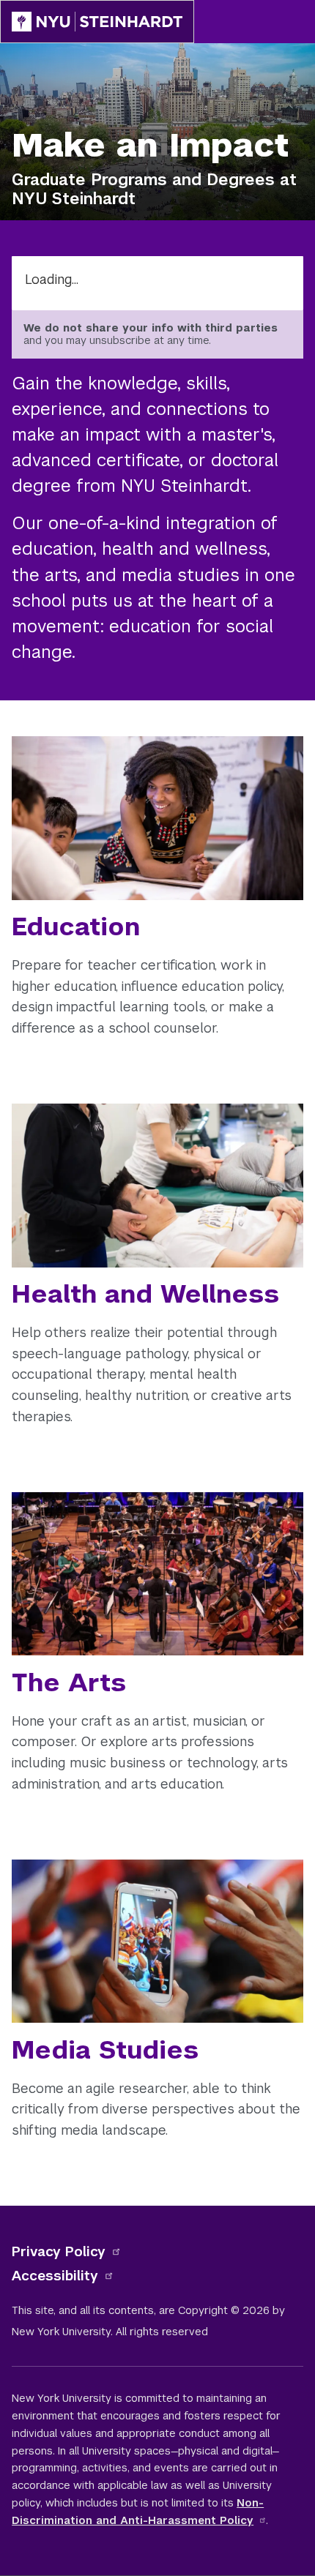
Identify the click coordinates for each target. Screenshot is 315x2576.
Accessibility (55, 2276)
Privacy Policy (59, 2251)
